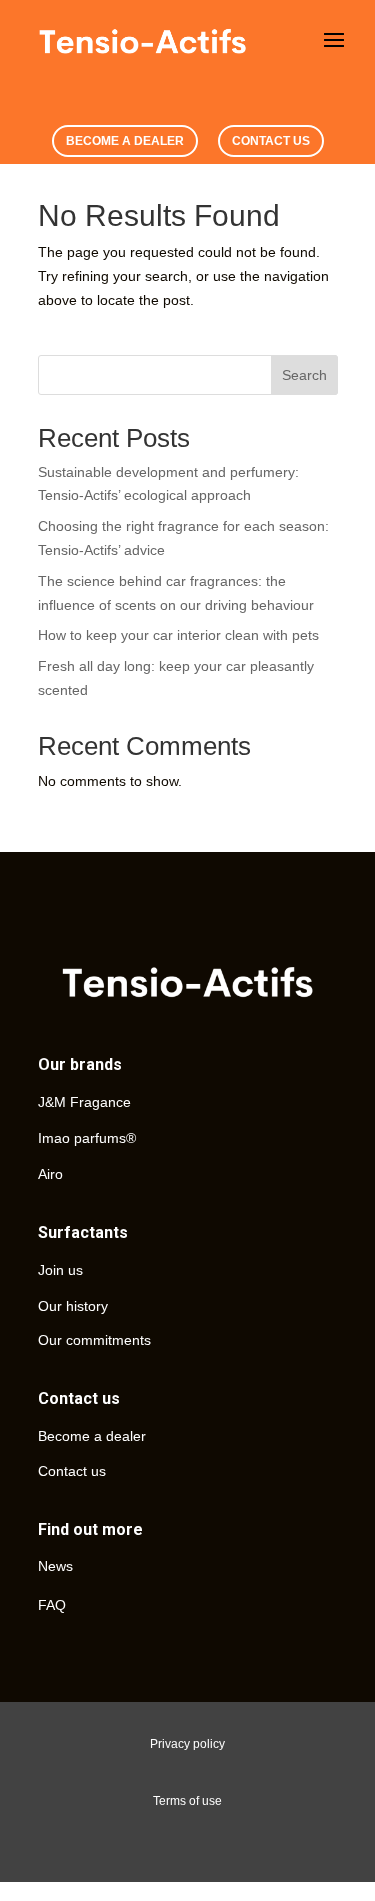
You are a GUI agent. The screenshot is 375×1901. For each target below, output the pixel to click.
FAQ (52, 1605)
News (55, 1566)
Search (304, 375)
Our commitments (94, 1340)
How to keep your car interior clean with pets (178, 635)
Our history (73, 1306)
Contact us (72, 1471)
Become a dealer (92, 1436)
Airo (50, 1174)
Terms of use (187, 1801)
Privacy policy (187, 1744)
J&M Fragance (84, 1102)
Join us (60, 1270)
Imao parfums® (87, 1138)
